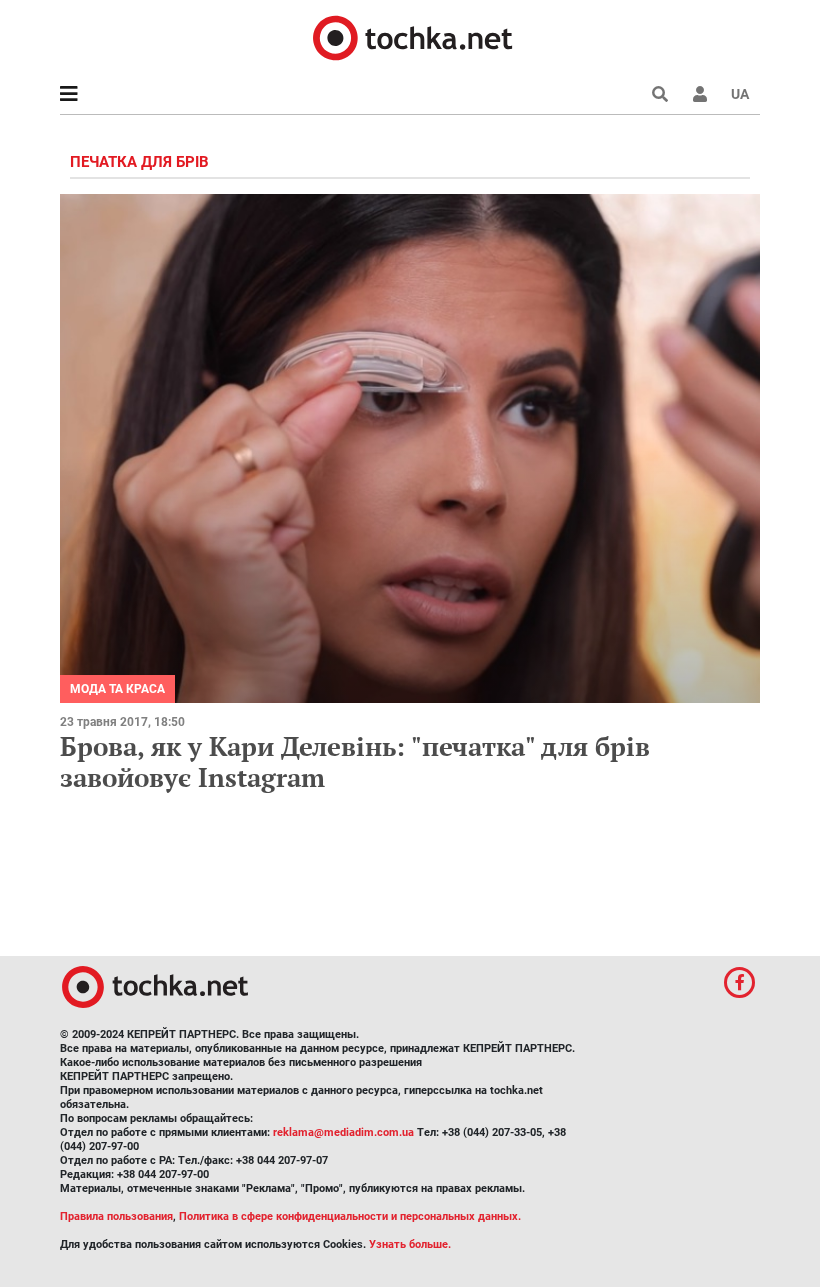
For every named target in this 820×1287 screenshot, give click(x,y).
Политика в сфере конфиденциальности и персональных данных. (350, 1216)
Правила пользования (116, 1216)
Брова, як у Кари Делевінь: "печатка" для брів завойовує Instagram (355, 761)
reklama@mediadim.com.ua (343, 1132)
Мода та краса (117, 689)
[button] (700, 94)
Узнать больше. (410, 1244)
